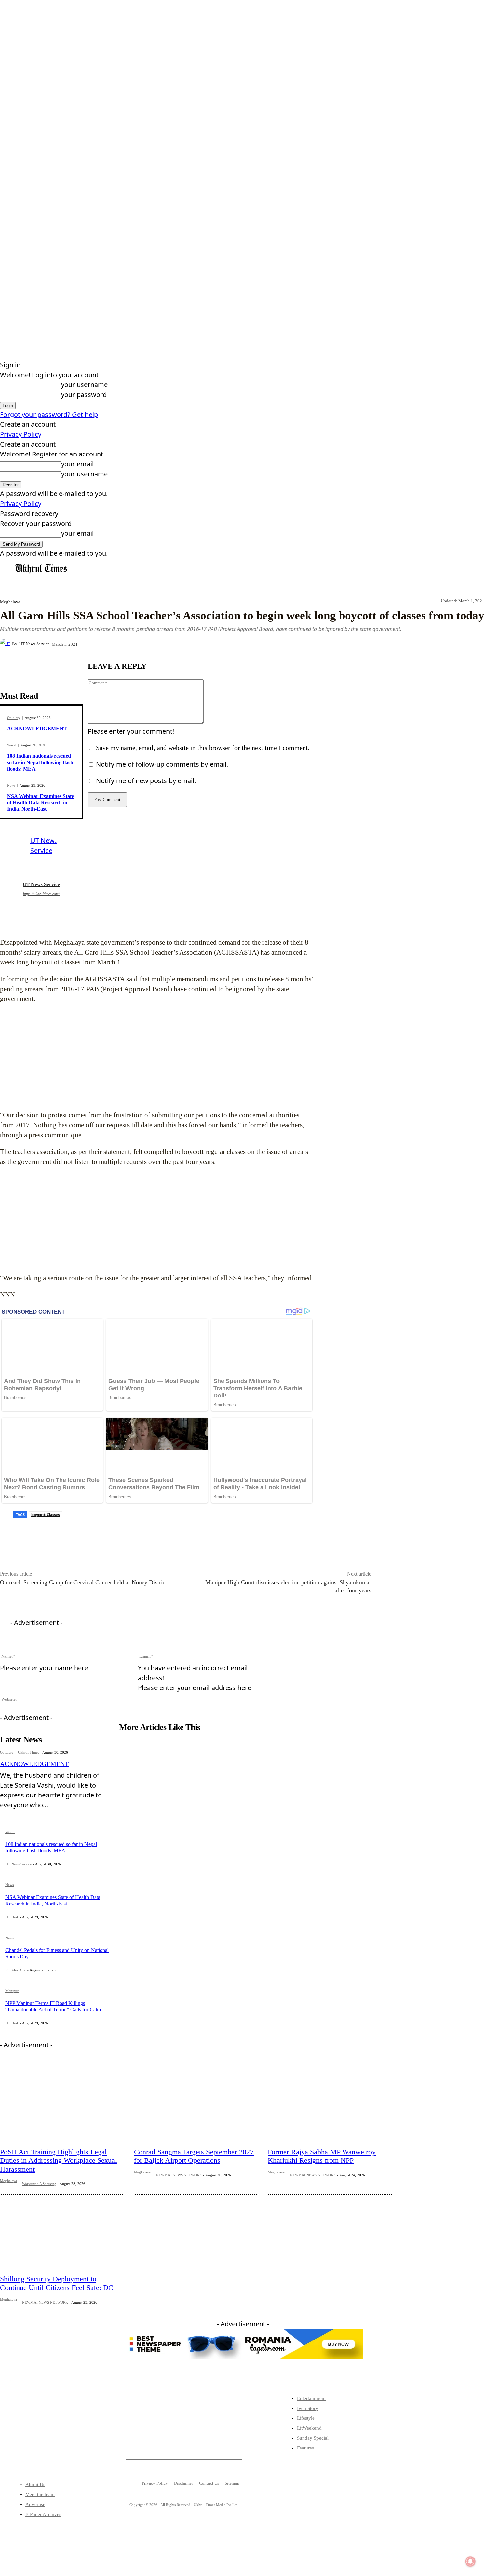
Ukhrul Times (28, 1752)
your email (77, 464)
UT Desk (12, 1917)
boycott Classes (45, 1515)
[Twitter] (33, 2435)
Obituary (14, 718)
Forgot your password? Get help (49, 414)
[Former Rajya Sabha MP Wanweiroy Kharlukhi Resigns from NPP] (330, 2102)
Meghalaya (10, 602)
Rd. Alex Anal (16, 1970)
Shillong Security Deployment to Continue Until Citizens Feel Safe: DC (57, 2283)
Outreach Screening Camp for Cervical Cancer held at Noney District (83, 1582)
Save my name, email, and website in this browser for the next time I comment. (203, 748)
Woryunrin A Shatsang (39, 2184)
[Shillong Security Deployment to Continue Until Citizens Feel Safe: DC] (62, 2230)
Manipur (12, 1991)
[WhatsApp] (207, 644)
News (11, 786)
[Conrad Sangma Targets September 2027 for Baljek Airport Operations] (196, 2102)
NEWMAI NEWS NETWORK (179, 2175)
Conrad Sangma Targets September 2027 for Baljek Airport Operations (194, 2156)
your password (84, 395)
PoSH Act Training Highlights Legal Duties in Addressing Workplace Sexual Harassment (59, 2160)
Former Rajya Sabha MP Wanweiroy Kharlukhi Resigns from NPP (322, 2156)
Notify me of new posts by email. (146, 781)
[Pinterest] (183, 644)
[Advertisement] (157, 1057)
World (12, 745)
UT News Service (34, 644)
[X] (160, 644)
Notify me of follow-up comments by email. (162, 764)
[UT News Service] (6, 644)
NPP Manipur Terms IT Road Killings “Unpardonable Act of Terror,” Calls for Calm (53, 2006)
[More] (231, 644)
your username (84, 385)
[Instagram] (54, 2435)
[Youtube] (74, 2435)
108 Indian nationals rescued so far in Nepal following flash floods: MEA (40, 762)
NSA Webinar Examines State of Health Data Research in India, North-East (40, 802)
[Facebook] (136, 644)
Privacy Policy (21, 434)
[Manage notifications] (470, 2561)
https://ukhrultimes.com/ (41, 894)
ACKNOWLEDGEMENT (37, 728)
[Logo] (41, 569)
